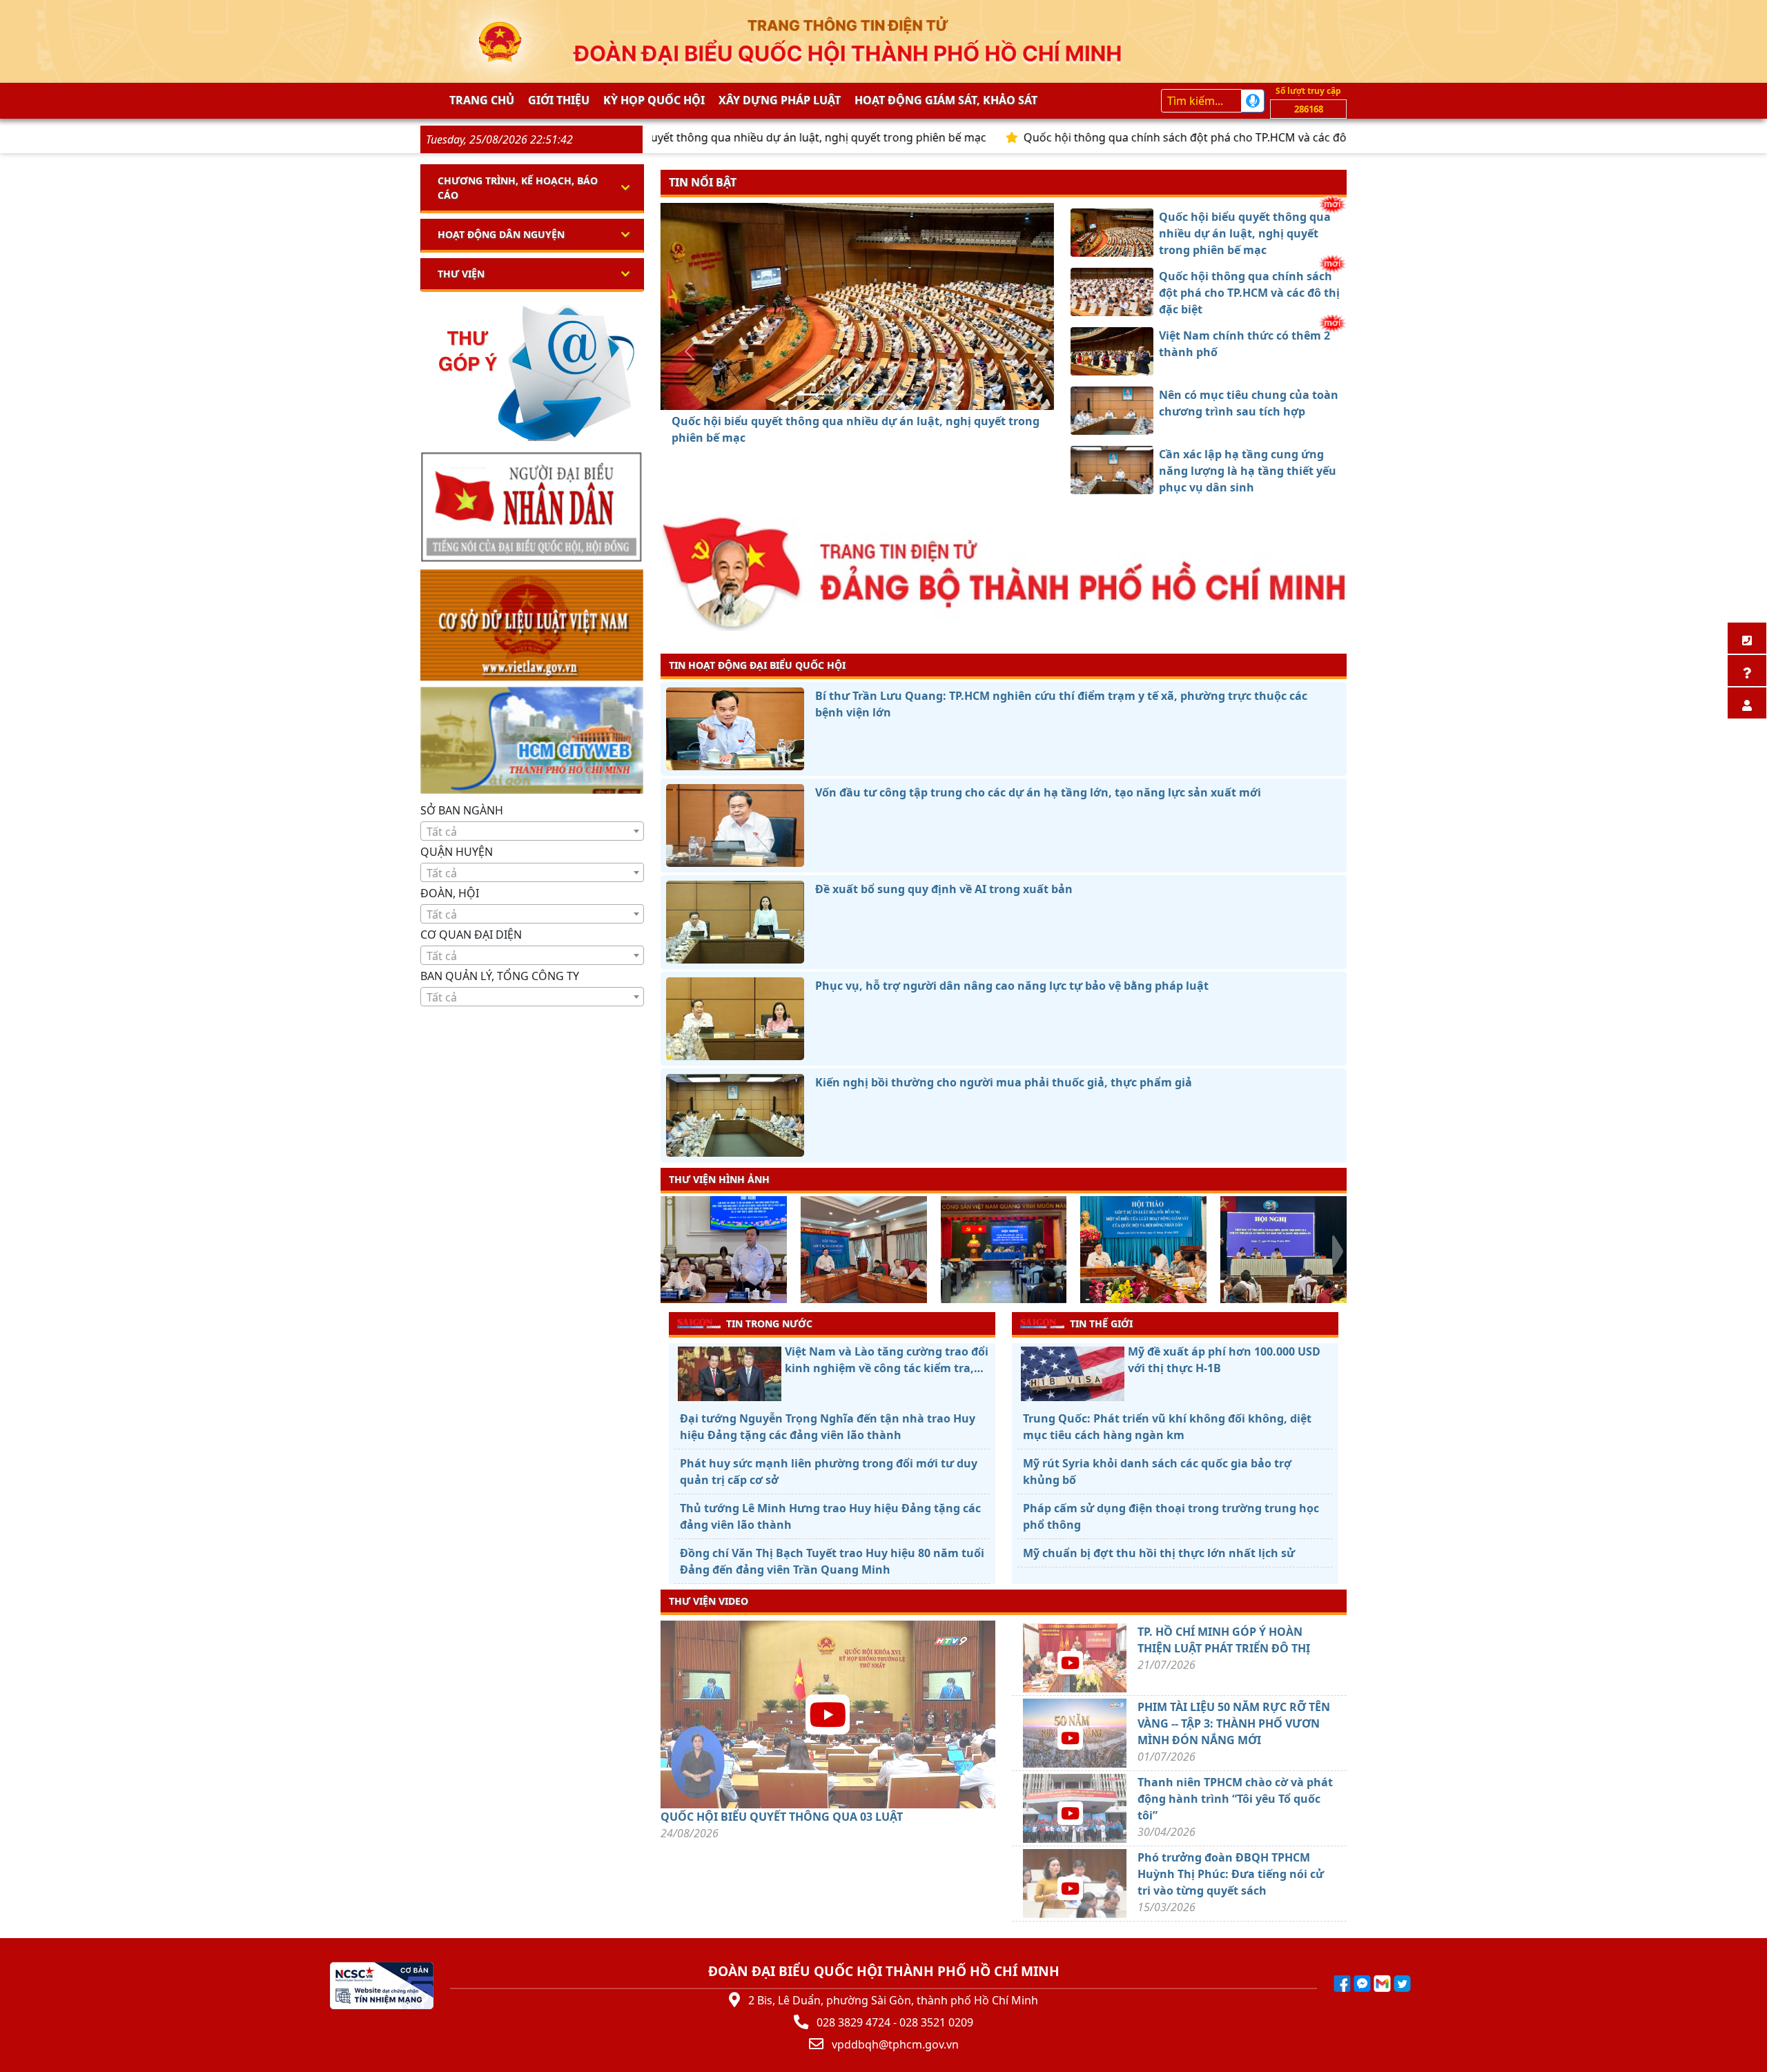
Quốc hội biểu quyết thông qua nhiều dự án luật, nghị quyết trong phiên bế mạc (676, 137)
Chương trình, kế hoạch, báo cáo (518, 188)
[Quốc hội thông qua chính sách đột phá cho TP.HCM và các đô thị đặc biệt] (832, 394)
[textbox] (532, 832)
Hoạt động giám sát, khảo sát (946, 100)
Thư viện (461, 274)
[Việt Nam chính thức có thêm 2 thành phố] (857, 394)
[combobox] (532, 831)
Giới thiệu (559, 100)
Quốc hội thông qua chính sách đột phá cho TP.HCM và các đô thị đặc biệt (1114, 137)
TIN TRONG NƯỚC (769, 1323)
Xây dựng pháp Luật (780, 100)
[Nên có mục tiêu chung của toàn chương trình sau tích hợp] (882, 394)
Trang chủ (482, 100)
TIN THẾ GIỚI (1101, 1323)
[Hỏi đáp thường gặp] (1747, 671)
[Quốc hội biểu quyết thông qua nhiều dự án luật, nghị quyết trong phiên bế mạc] (808, 394)
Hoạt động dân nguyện (501, 234)
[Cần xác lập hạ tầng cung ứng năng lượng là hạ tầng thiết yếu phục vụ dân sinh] (907, 394)
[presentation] (669, 1251)
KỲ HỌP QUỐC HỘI (654, 100)
